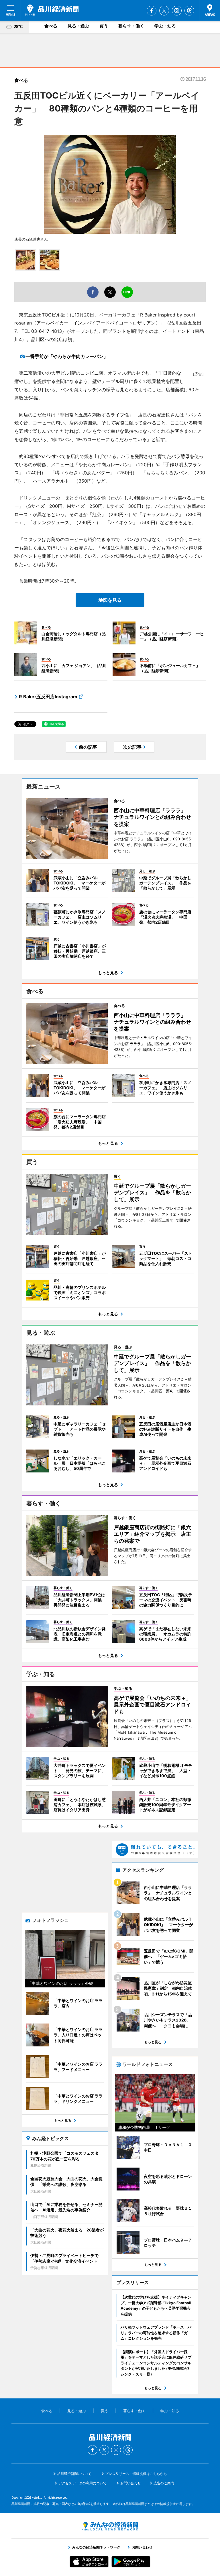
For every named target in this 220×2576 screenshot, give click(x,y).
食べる (51, 26)
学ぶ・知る (165, 26)
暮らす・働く (131, 26)
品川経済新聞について (74, 2474)
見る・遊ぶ (78, 26)
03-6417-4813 (47, 331)
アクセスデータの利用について (82, 2483)
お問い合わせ (131, 2483)
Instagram (177, 11)
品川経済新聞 (52, 10)
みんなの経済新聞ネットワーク (110, 2526)
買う (104, 26)
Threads (189, 11)
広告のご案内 (164, 2483)
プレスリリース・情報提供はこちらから (136, 2474)
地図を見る (110, 600)
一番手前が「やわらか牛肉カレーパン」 (67, 356)
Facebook (152, 11)
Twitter (164, 11)
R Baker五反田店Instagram (48, 697)
